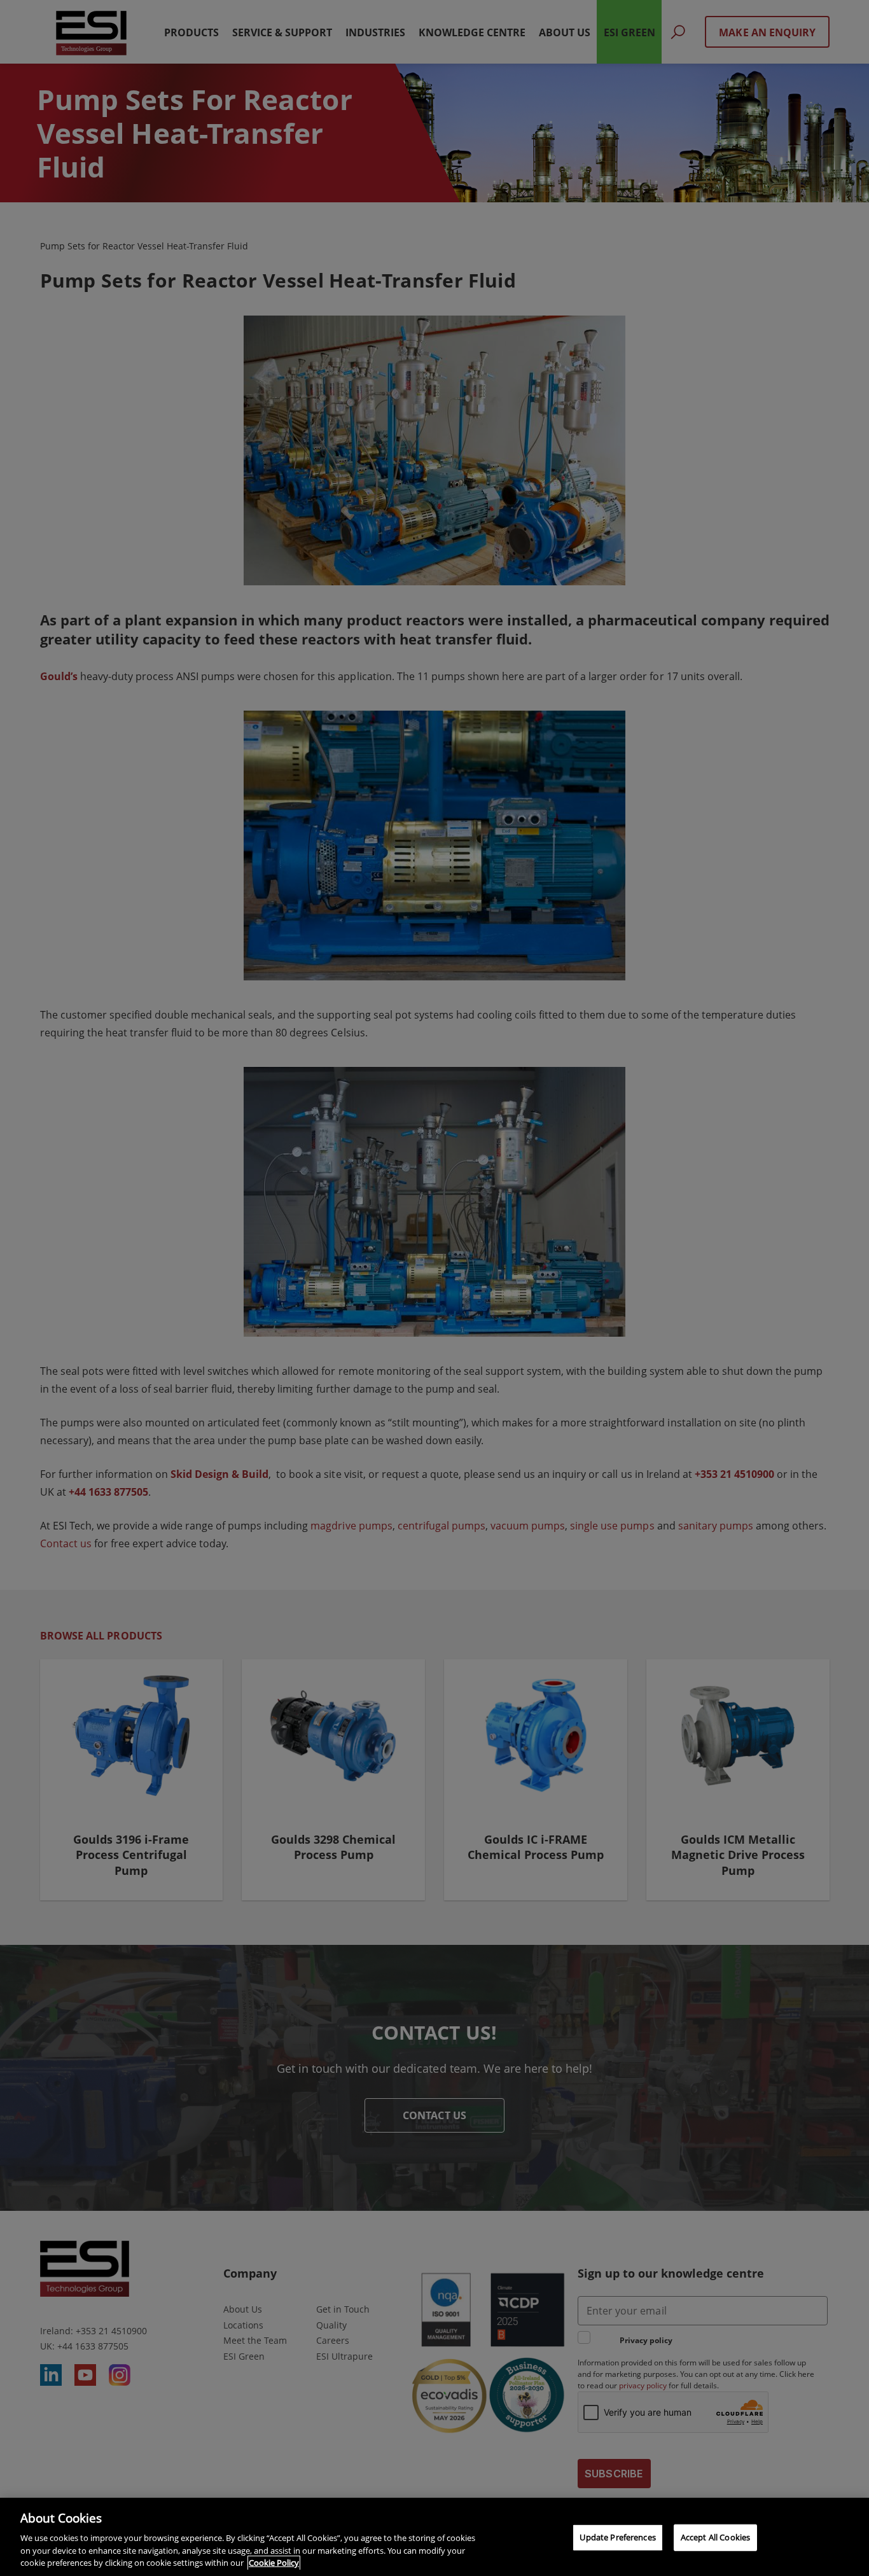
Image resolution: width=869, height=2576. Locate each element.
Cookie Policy (274, 2563)
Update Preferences (617, 2537)
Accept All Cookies (715, 2537)
